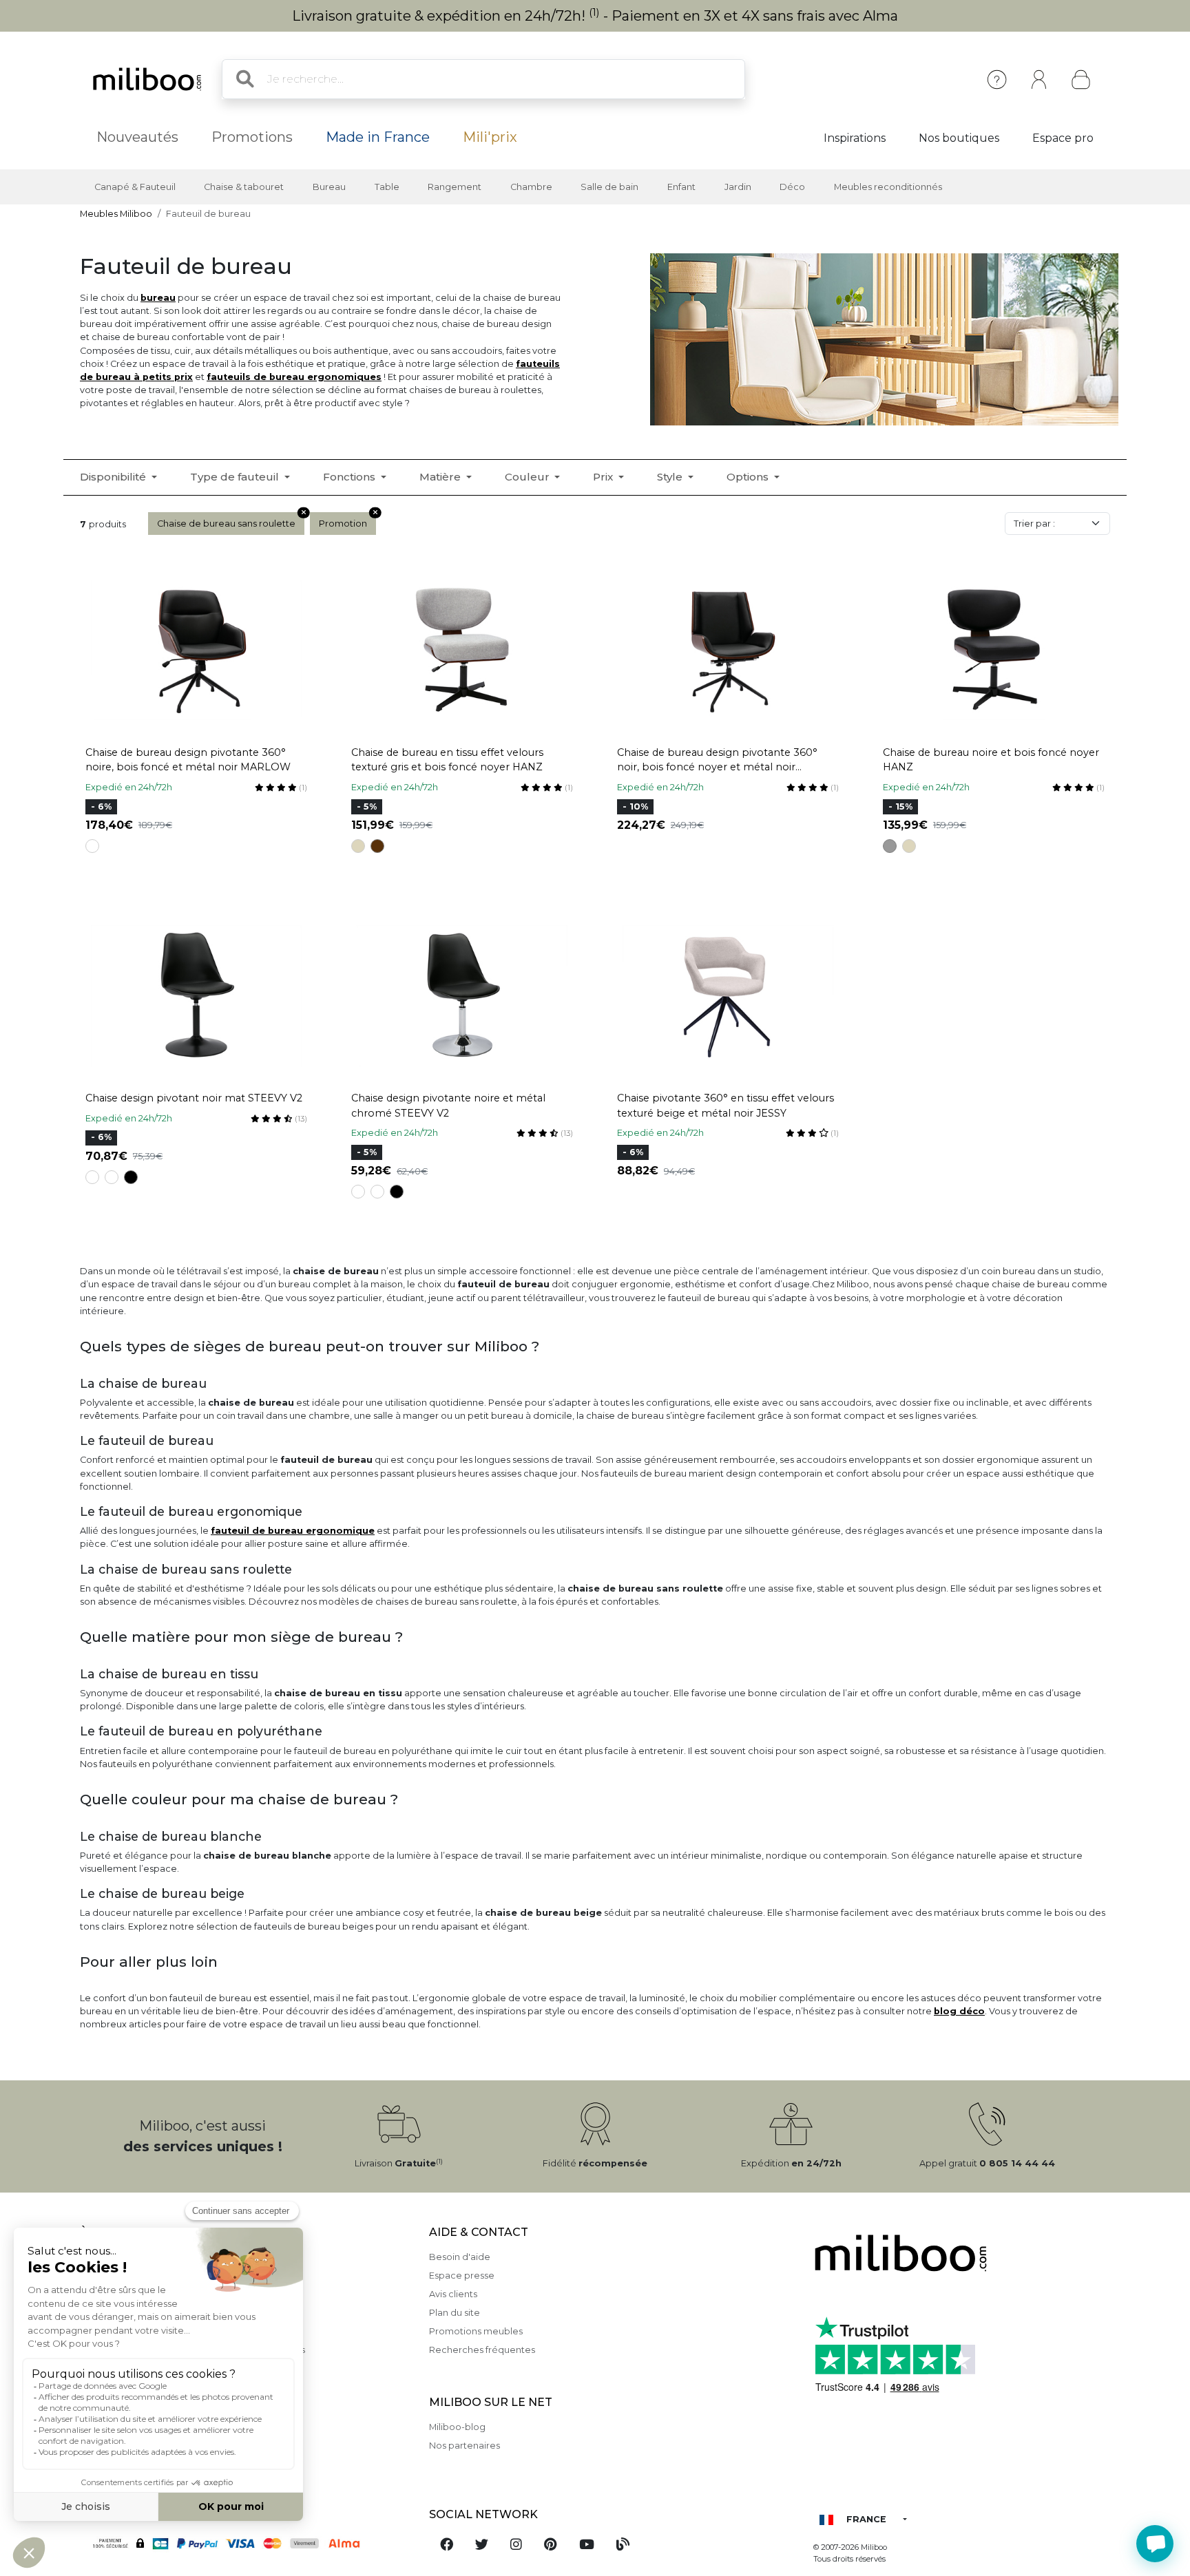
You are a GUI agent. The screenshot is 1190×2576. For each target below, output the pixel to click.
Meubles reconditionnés (888, 187)
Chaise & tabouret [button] (244, 187)
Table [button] (387, 187)
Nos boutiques (959, 138)
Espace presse (462, 2276)
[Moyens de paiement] (246, 2543)
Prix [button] (604, 477)
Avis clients (453, 2294)
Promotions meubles (476, 2331)
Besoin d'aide (460, 2257)
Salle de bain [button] (609, 187)
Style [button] (671, 477)
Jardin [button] (738, 187)
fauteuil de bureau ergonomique (293, 1531)
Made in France (378, 137)
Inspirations (855, 138)
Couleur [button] (529, 477)
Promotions (252, 137)
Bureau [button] (329, 187)
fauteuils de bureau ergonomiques (294, 377)
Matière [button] (441, 477)
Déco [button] (792, 187)
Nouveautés (137, 137)
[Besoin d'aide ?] (1155, 2544)
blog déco (959, 2011)
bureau (158, 298)
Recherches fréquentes (482, 2350)
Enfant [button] (681, 187)
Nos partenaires (464, 2446)
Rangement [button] (455, 187)
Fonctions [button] (351, 477)
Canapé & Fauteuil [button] (135, 187)
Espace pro (1063, 138)
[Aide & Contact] (997, 80)
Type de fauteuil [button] (236, 477)
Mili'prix (490, 137)
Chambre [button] (531, 187)
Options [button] (749, 477)
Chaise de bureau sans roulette (226, 524)
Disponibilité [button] (114, 477)
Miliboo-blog (457, 2427)
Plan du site (455, 2313)
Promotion (343, 524)
